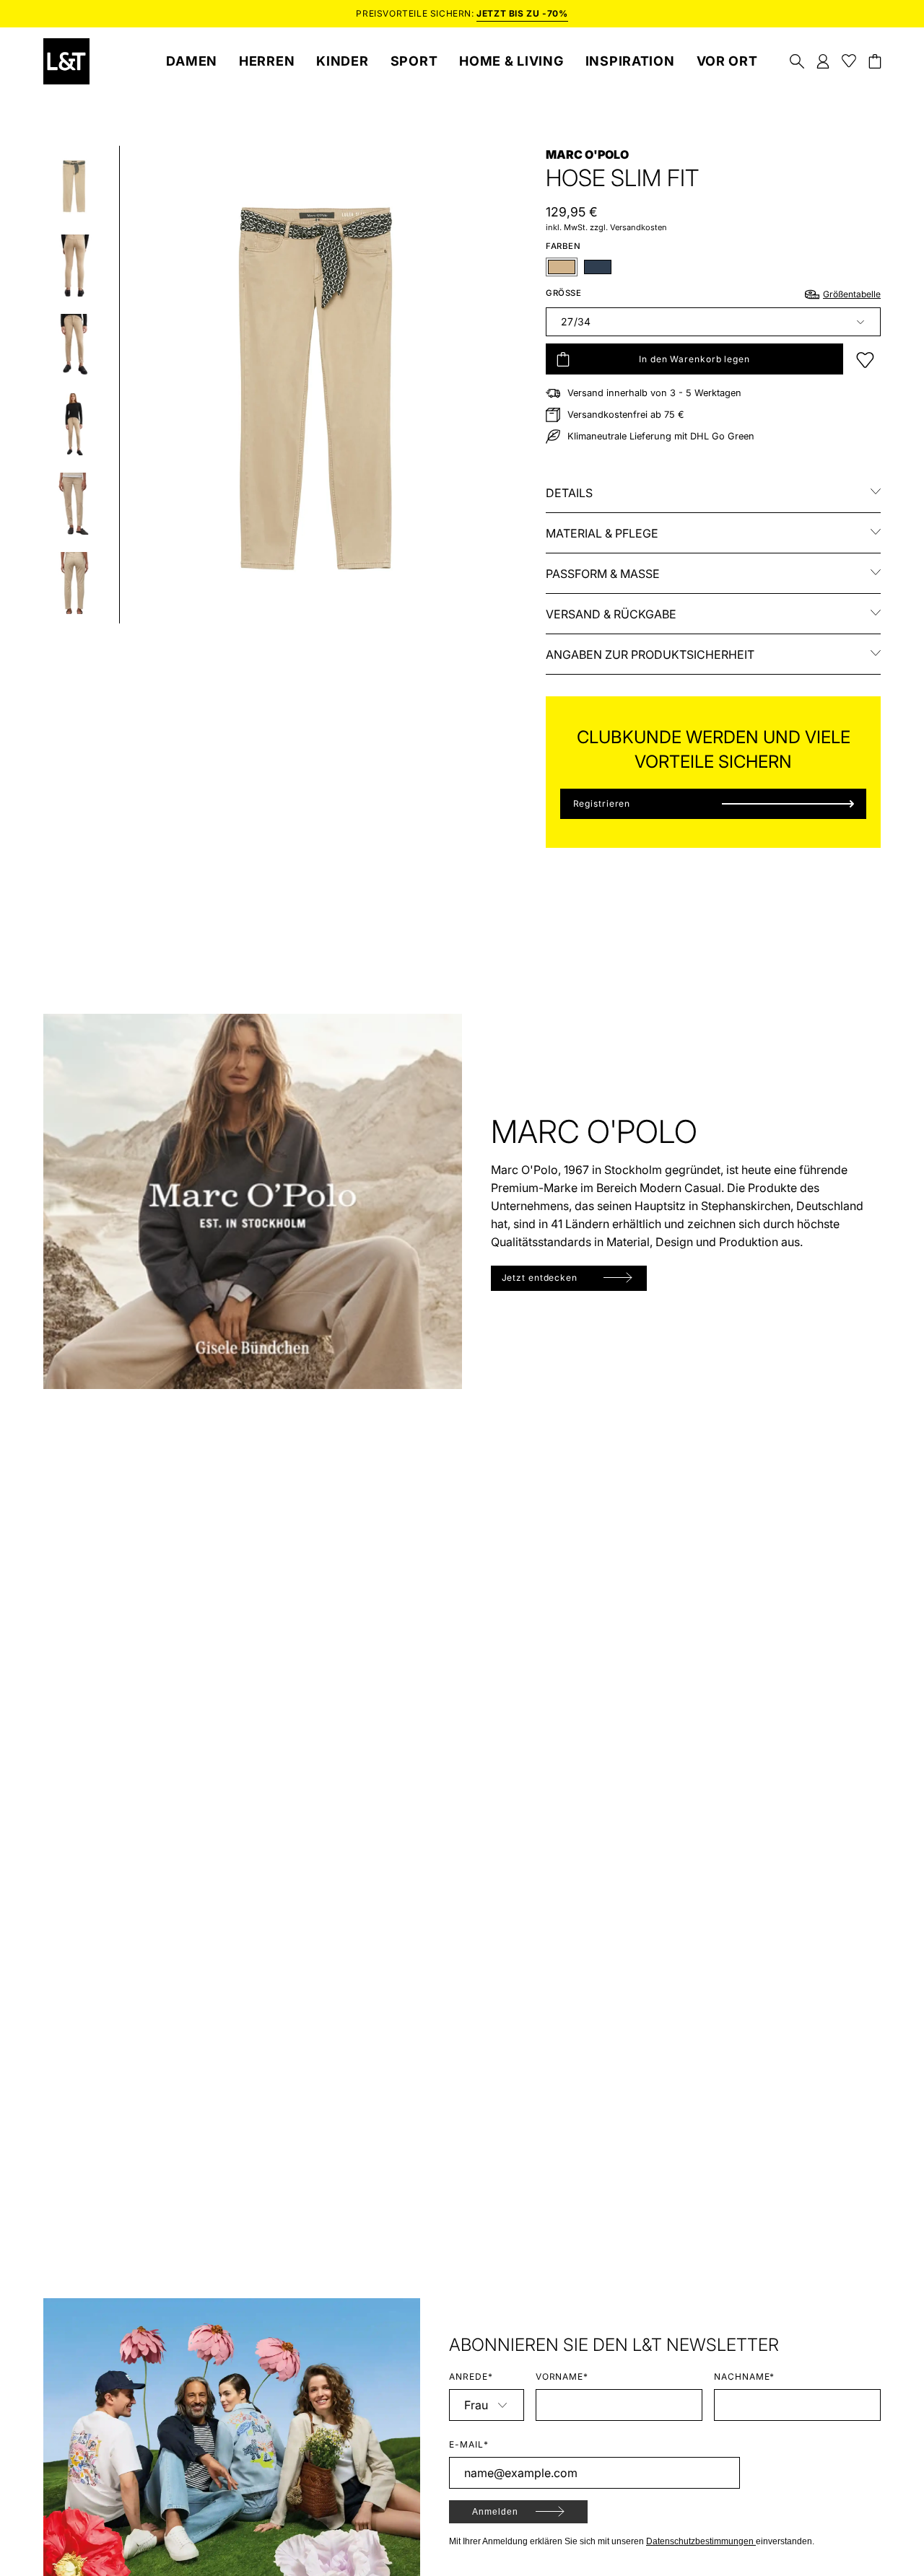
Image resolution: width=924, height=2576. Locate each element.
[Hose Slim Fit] (74, 186)
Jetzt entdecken (540, 1278)
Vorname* (562, 2376)
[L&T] (66, 61)
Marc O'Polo (587, 154)
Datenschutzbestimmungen (701, 2541)
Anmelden (495, 2512)
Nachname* (745, 2376)
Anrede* (471, 2376)
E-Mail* (469, 2444)
